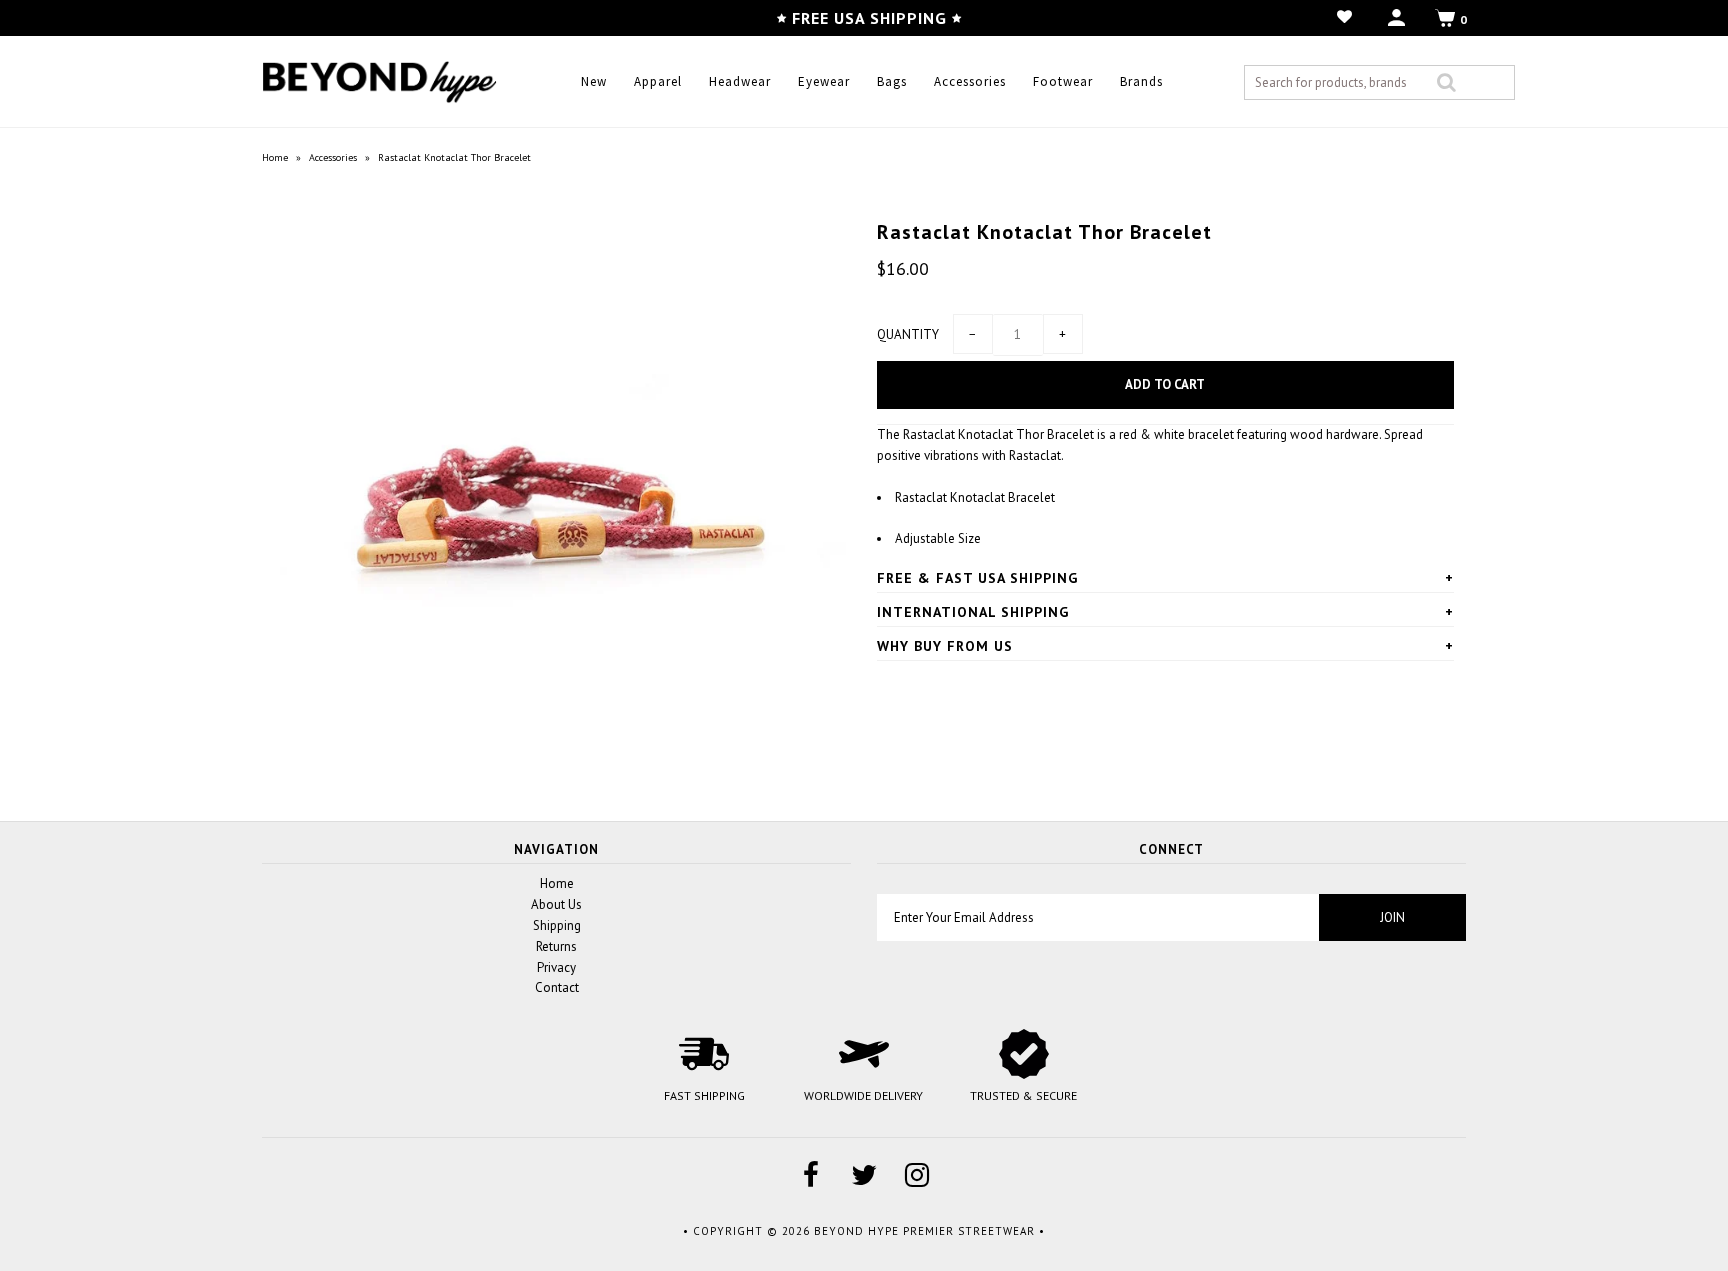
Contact (557, 987)
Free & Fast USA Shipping (977, 578)
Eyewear (824, 81)
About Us (556, 904)
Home (275, 157)
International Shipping (973, 612)
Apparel (658, 81)
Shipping (557, 925)
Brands (1141, 81)
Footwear (1063, 81)
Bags (892, 81)
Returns (556, 946)
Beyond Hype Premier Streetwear (924, 1231)
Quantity (908, 334)
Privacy (556, 967)
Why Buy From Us (945, 646)
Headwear (740, 81)
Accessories (970, 81)
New (594, 81)
